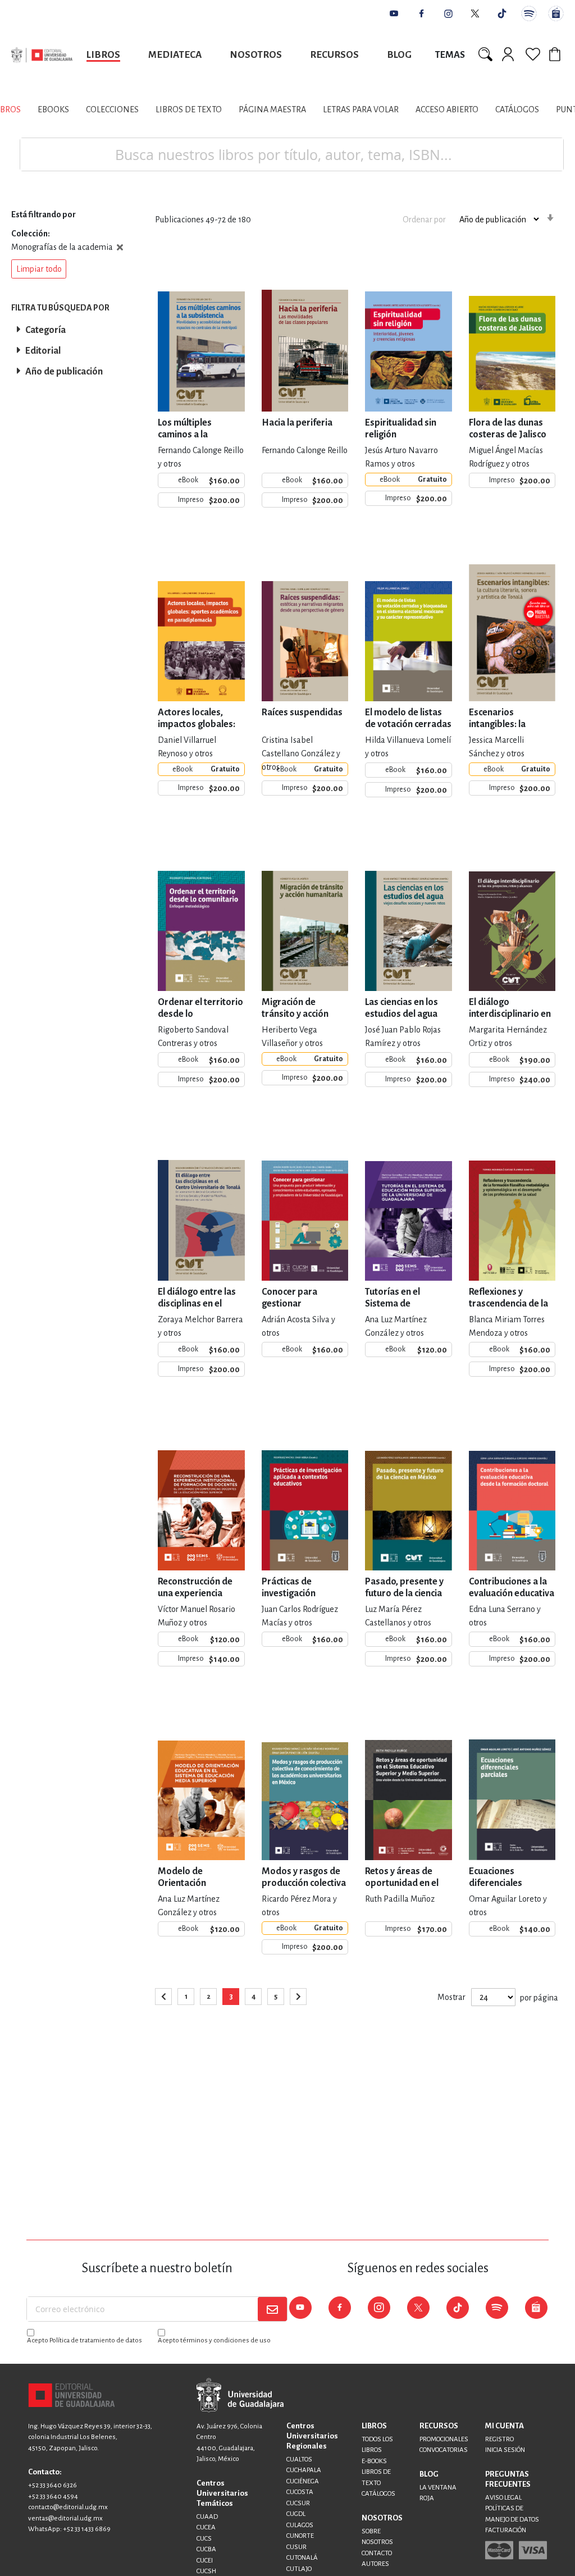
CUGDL (296, 2514)
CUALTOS (299, 2459)
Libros (103, 55)
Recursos (334, 55)
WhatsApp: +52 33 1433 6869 (69, 2529)
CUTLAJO (299, 2569)
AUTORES (375, 2564)
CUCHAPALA (304, 2470)
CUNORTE (300, 2536)
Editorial (43, 351)
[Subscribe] (272, 2309)
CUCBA (206, 2549)
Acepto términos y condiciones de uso (214, 2340)
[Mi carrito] (556, 54)
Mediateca (175, 55)
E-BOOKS (374, 2461)
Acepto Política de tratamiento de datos (85, 2340)
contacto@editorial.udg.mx (68, 2507)
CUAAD (207, 2517)
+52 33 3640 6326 (53, 2485)
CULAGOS (300, 2525)
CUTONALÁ (302, 2558)
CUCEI (205, 2561)
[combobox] (292, 154)
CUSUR (296, 2547)
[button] (39, 269)
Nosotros (256, 55)
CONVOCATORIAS (444, 2450)
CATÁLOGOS (378, 2494)
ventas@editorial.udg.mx (65, 2518)
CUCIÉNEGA (303, 2481)
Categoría (45, 330)
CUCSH (206, 2571)
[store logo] (42, 55)
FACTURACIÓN (506, 2530)
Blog (399, 55)
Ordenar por (424, 220)
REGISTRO (499, 2439)
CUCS (204, 2539)
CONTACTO (377, 2553)
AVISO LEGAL (503, 2498)
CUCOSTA (300, 2492)
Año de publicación (64, 372)
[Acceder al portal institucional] (240, 2395)
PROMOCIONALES (444, 2439)
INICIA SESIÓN (505, 2450)
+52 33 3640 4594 (53, 2497)
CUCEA (206, 2527)
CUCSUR (298, 2503)
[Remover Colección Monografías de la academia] (120, 247)
